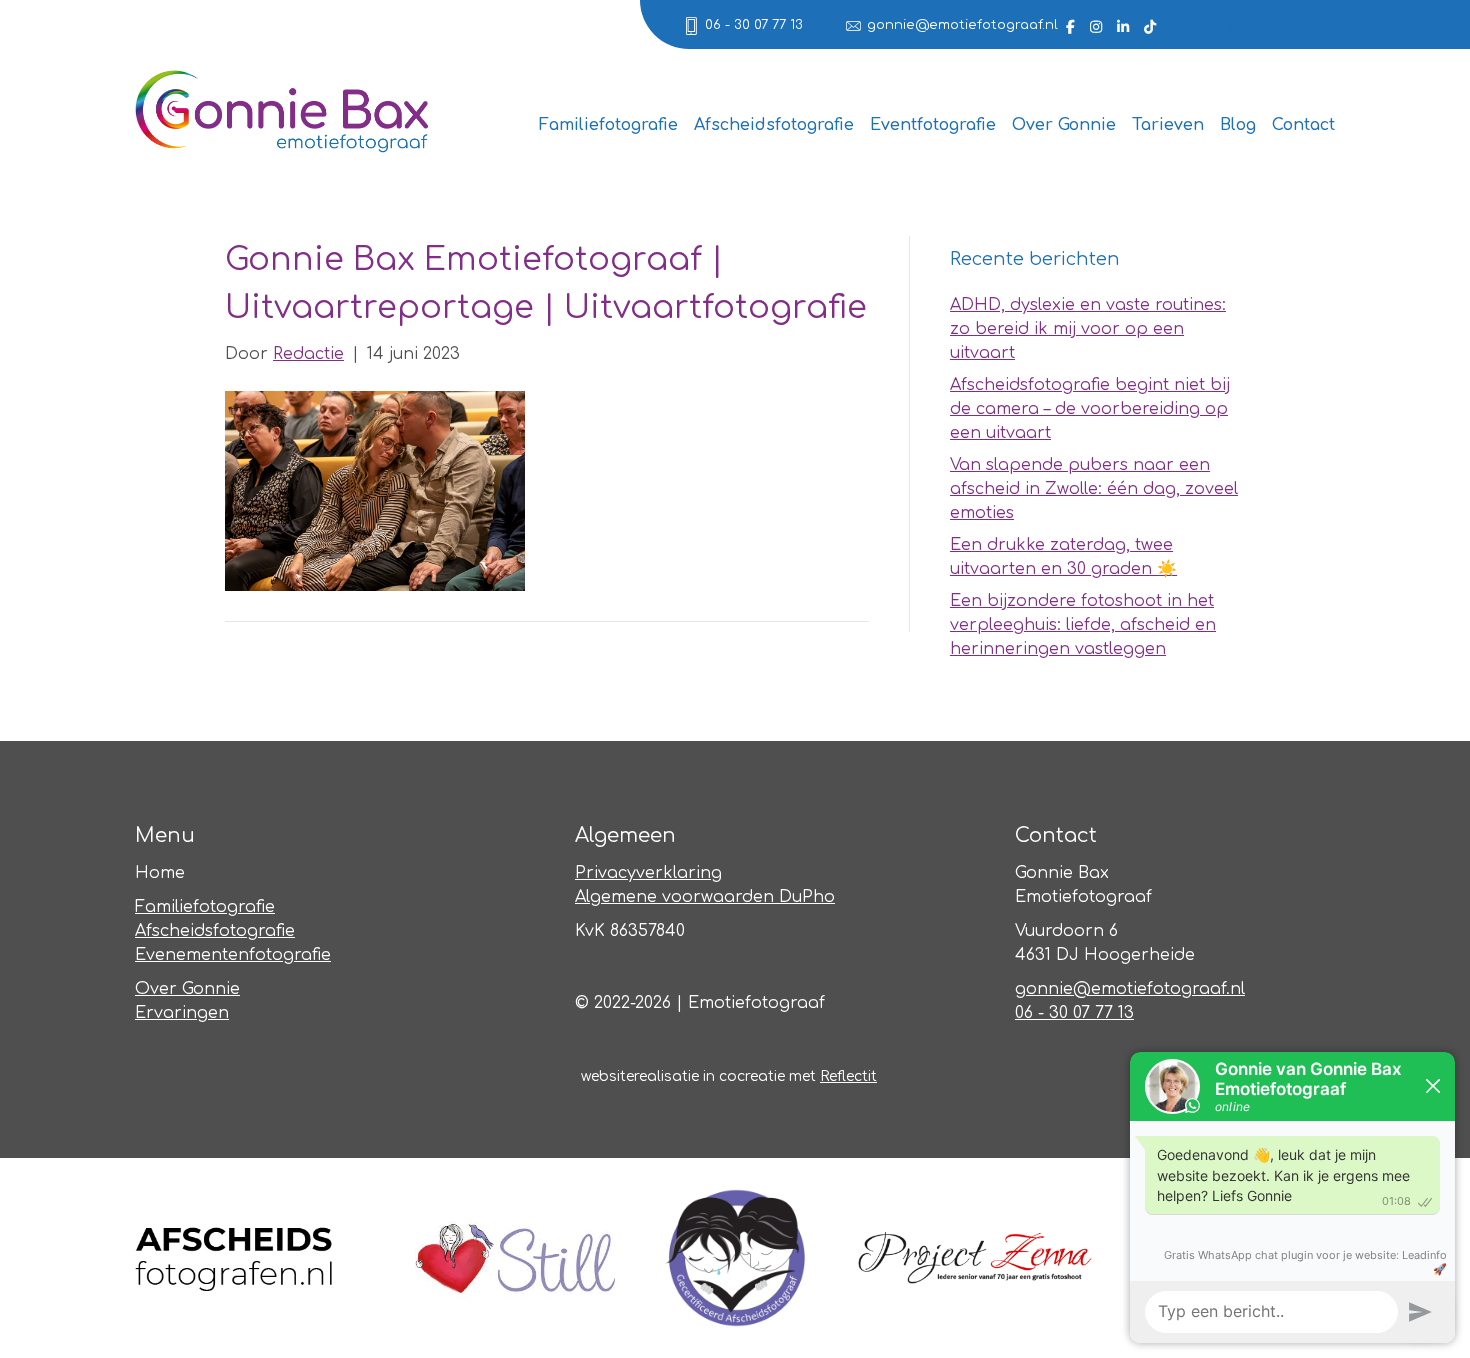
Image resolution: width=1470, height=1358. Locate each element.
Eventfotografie (933, 125)
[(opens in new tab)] (235, 1257)
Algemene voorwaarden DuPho (705, 897)
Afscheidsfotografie (774, 125)
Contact (1303, 125)
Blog (1238, 125)
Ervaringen (182, 1013)
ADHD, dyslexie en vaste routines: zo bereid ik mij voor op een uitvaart (1088, 329)
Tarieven (1168, 125)
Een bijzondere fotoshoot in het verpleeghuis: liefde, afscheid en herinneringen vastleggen (1083, 625)
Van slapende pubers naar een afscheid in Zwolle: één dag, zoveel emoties (1094, 489)
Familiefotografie (608, 125)
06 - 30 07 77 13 (754, 25)
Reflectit (848, 1076)
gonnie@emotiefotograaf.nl (962, 25)
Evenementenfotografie (233, 955)
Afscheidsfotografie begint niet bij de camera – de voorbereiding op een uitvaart (1090, 409)
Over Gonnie (1064, 125)
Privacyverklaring (648, 873)
